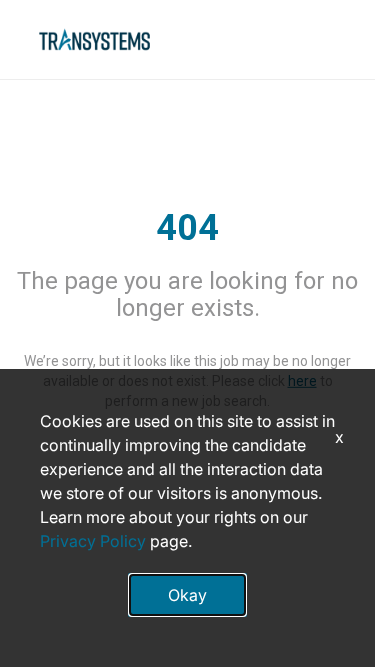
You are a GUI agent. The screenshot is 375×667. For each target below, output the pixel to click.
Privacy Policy (93, 541)
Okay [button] (187, 595)
